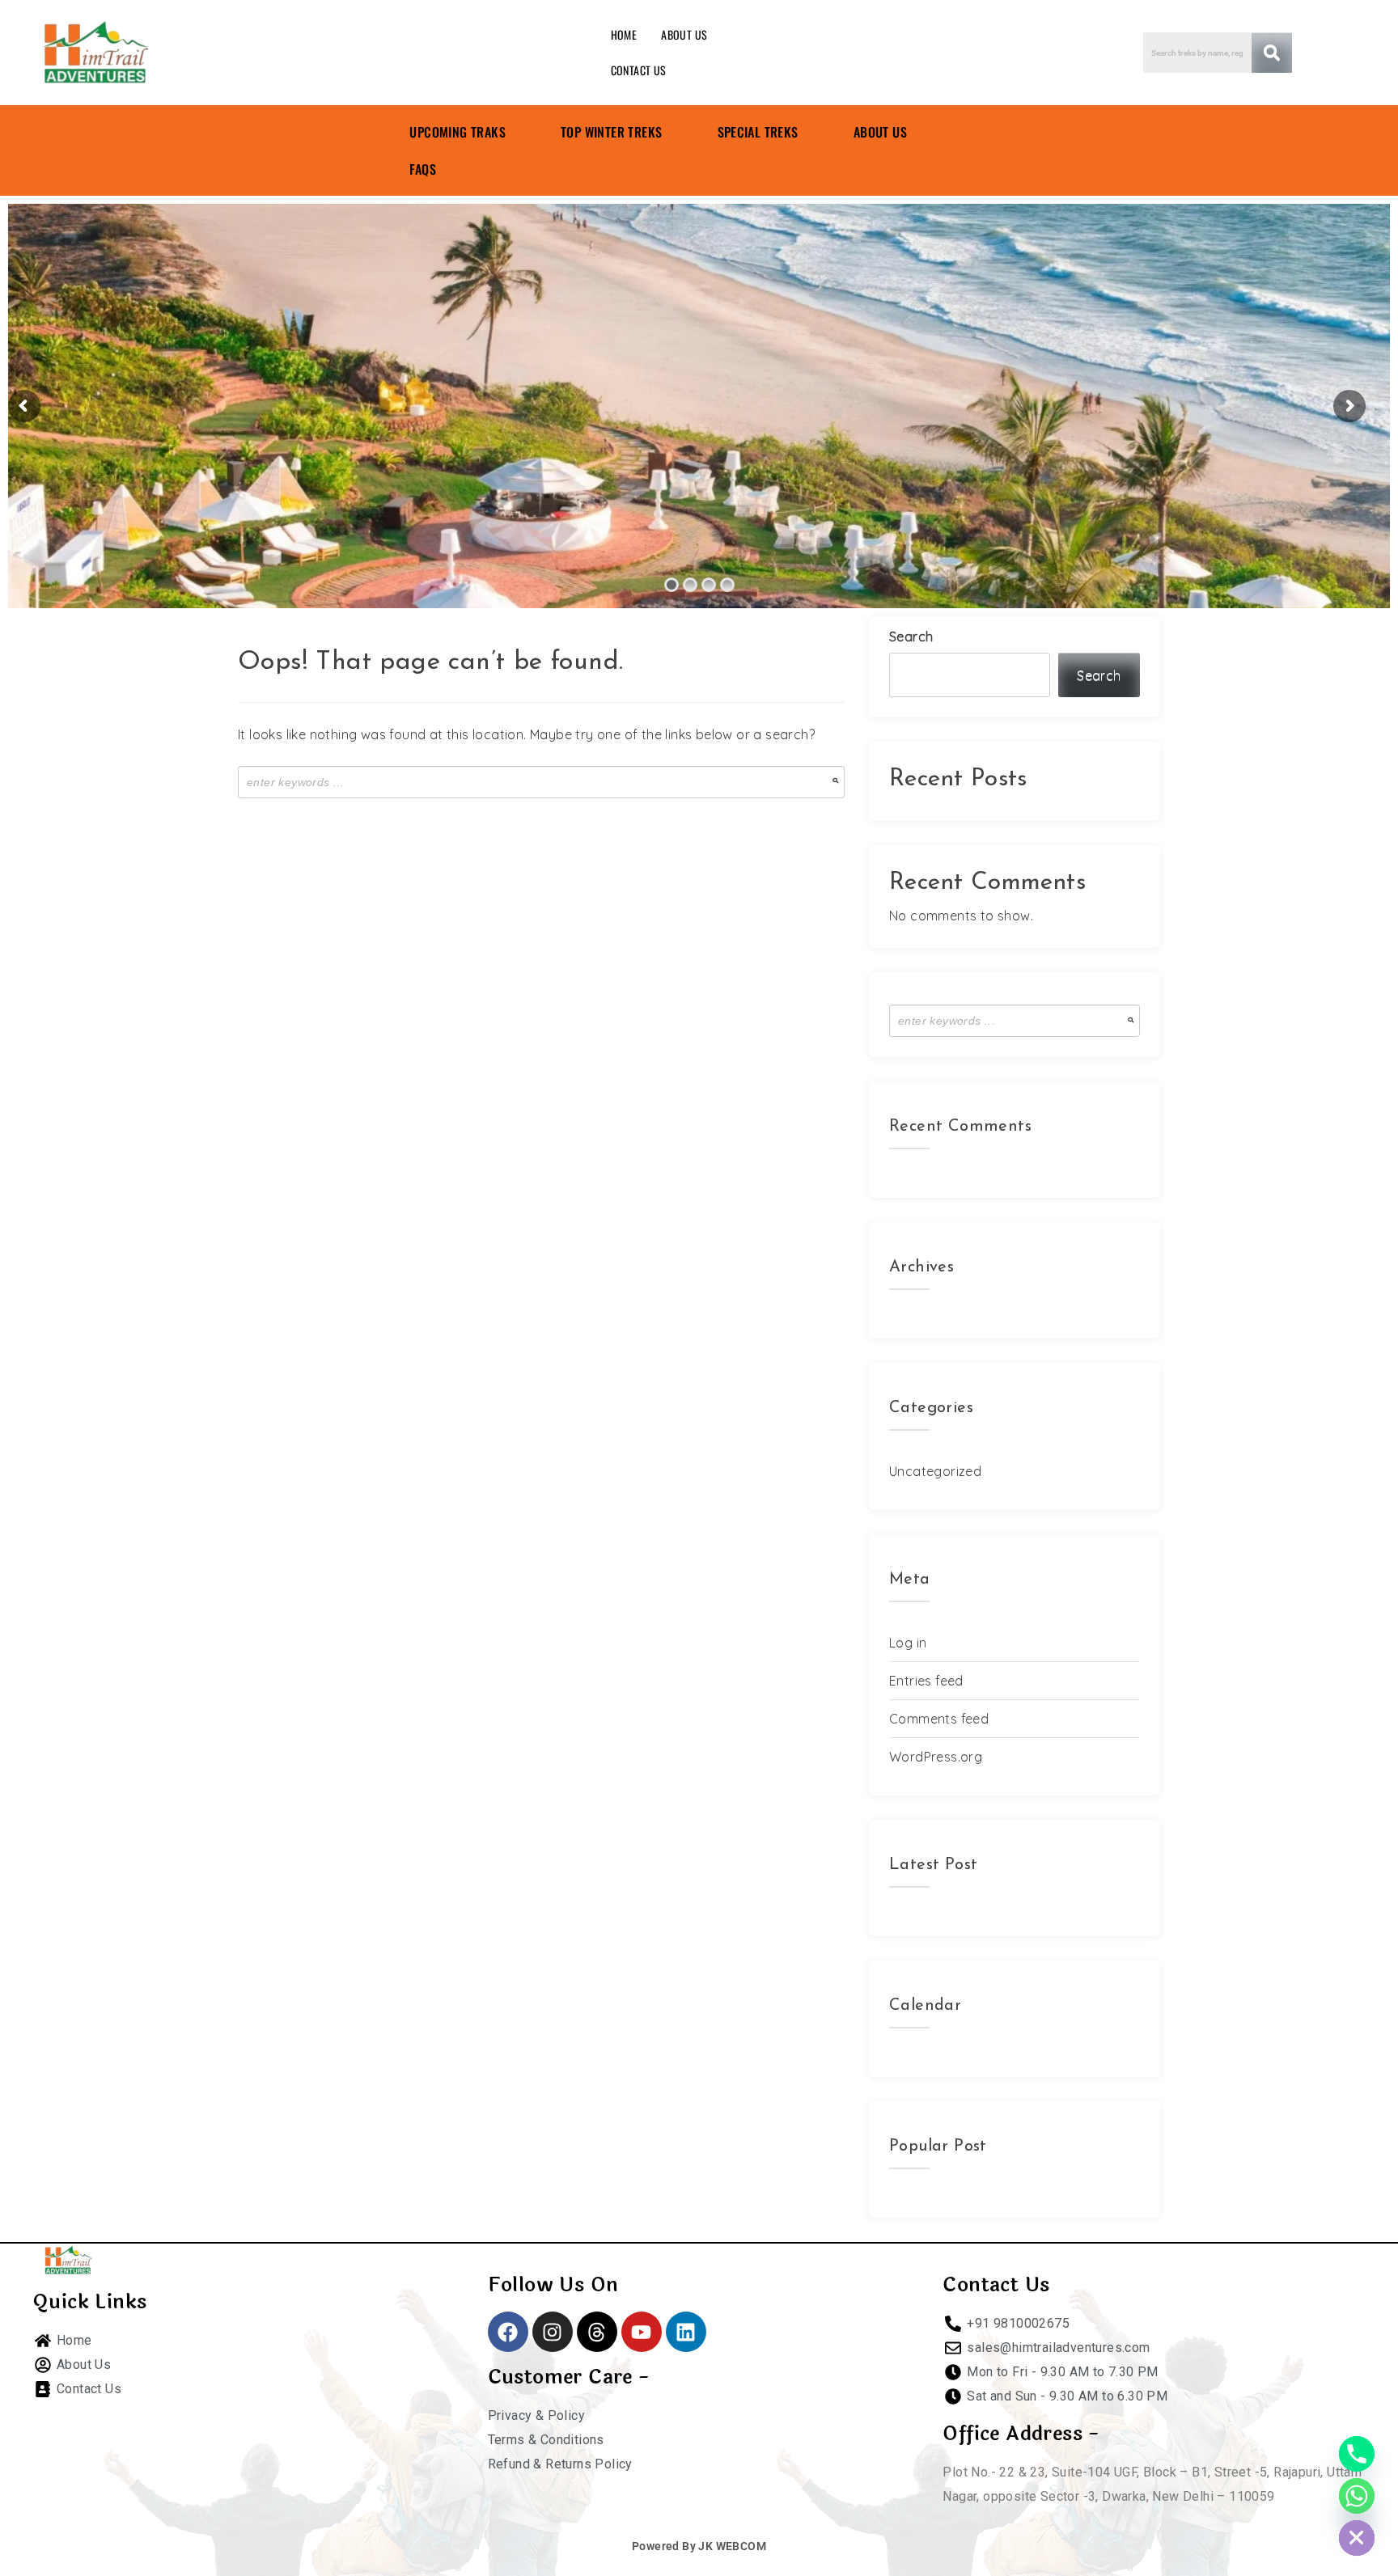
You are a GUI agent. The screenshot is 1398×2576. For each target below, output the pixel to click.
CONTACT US (639, 70)
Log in (908, 1643)
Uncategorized (935, 1471)
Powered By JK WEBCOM (699, 2546)
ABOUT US (684, 34)
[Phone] (1357, 2454)
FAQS (423, 169)
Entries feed (926, 1681)
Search (911, 637)
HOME (624, 34)
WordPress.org (936, 1757)
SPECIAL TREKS (758, 132)
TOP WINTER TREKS (611, 132)
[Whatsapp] (1357, 2496)
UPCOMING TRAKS (458, 132)
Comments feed (939, 1719)
